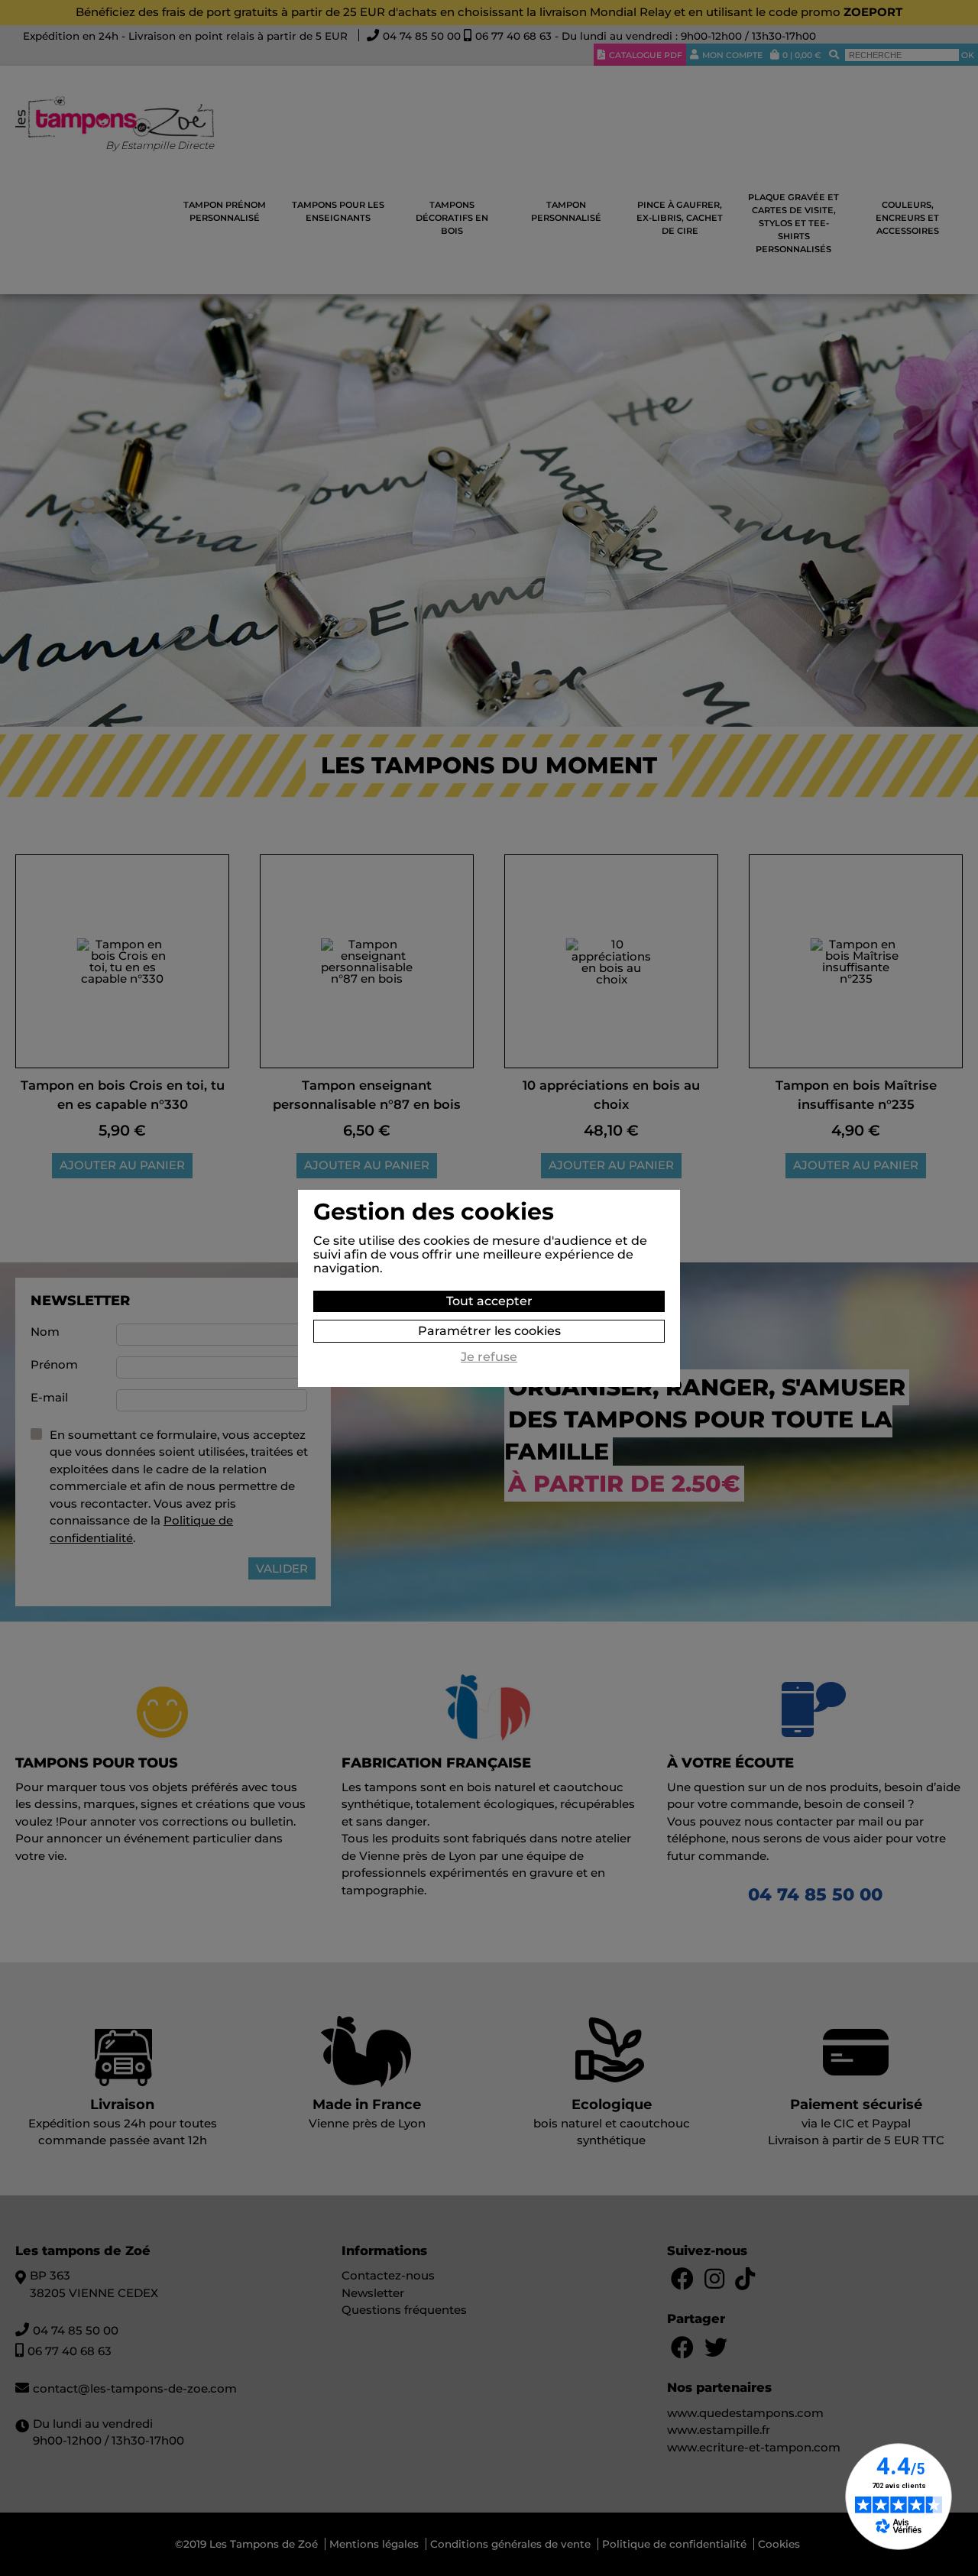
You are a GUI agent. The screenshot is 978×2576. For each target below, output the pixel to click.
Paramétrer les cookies (489, 1331)
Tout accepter (489, 1301)
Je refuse (489, 1357)
